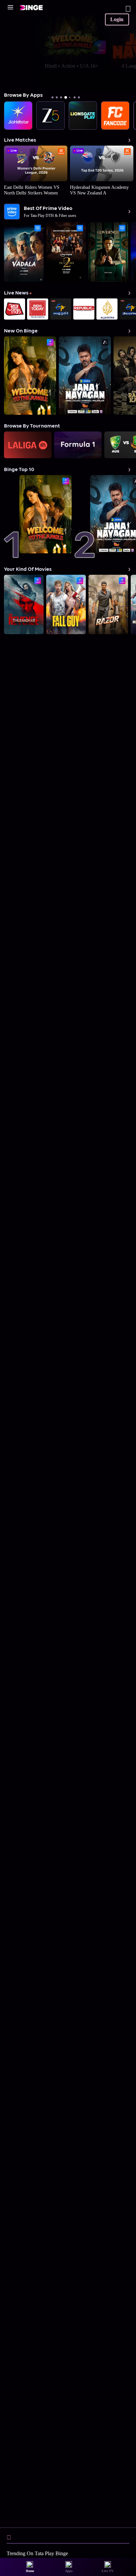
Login (117, 19)
